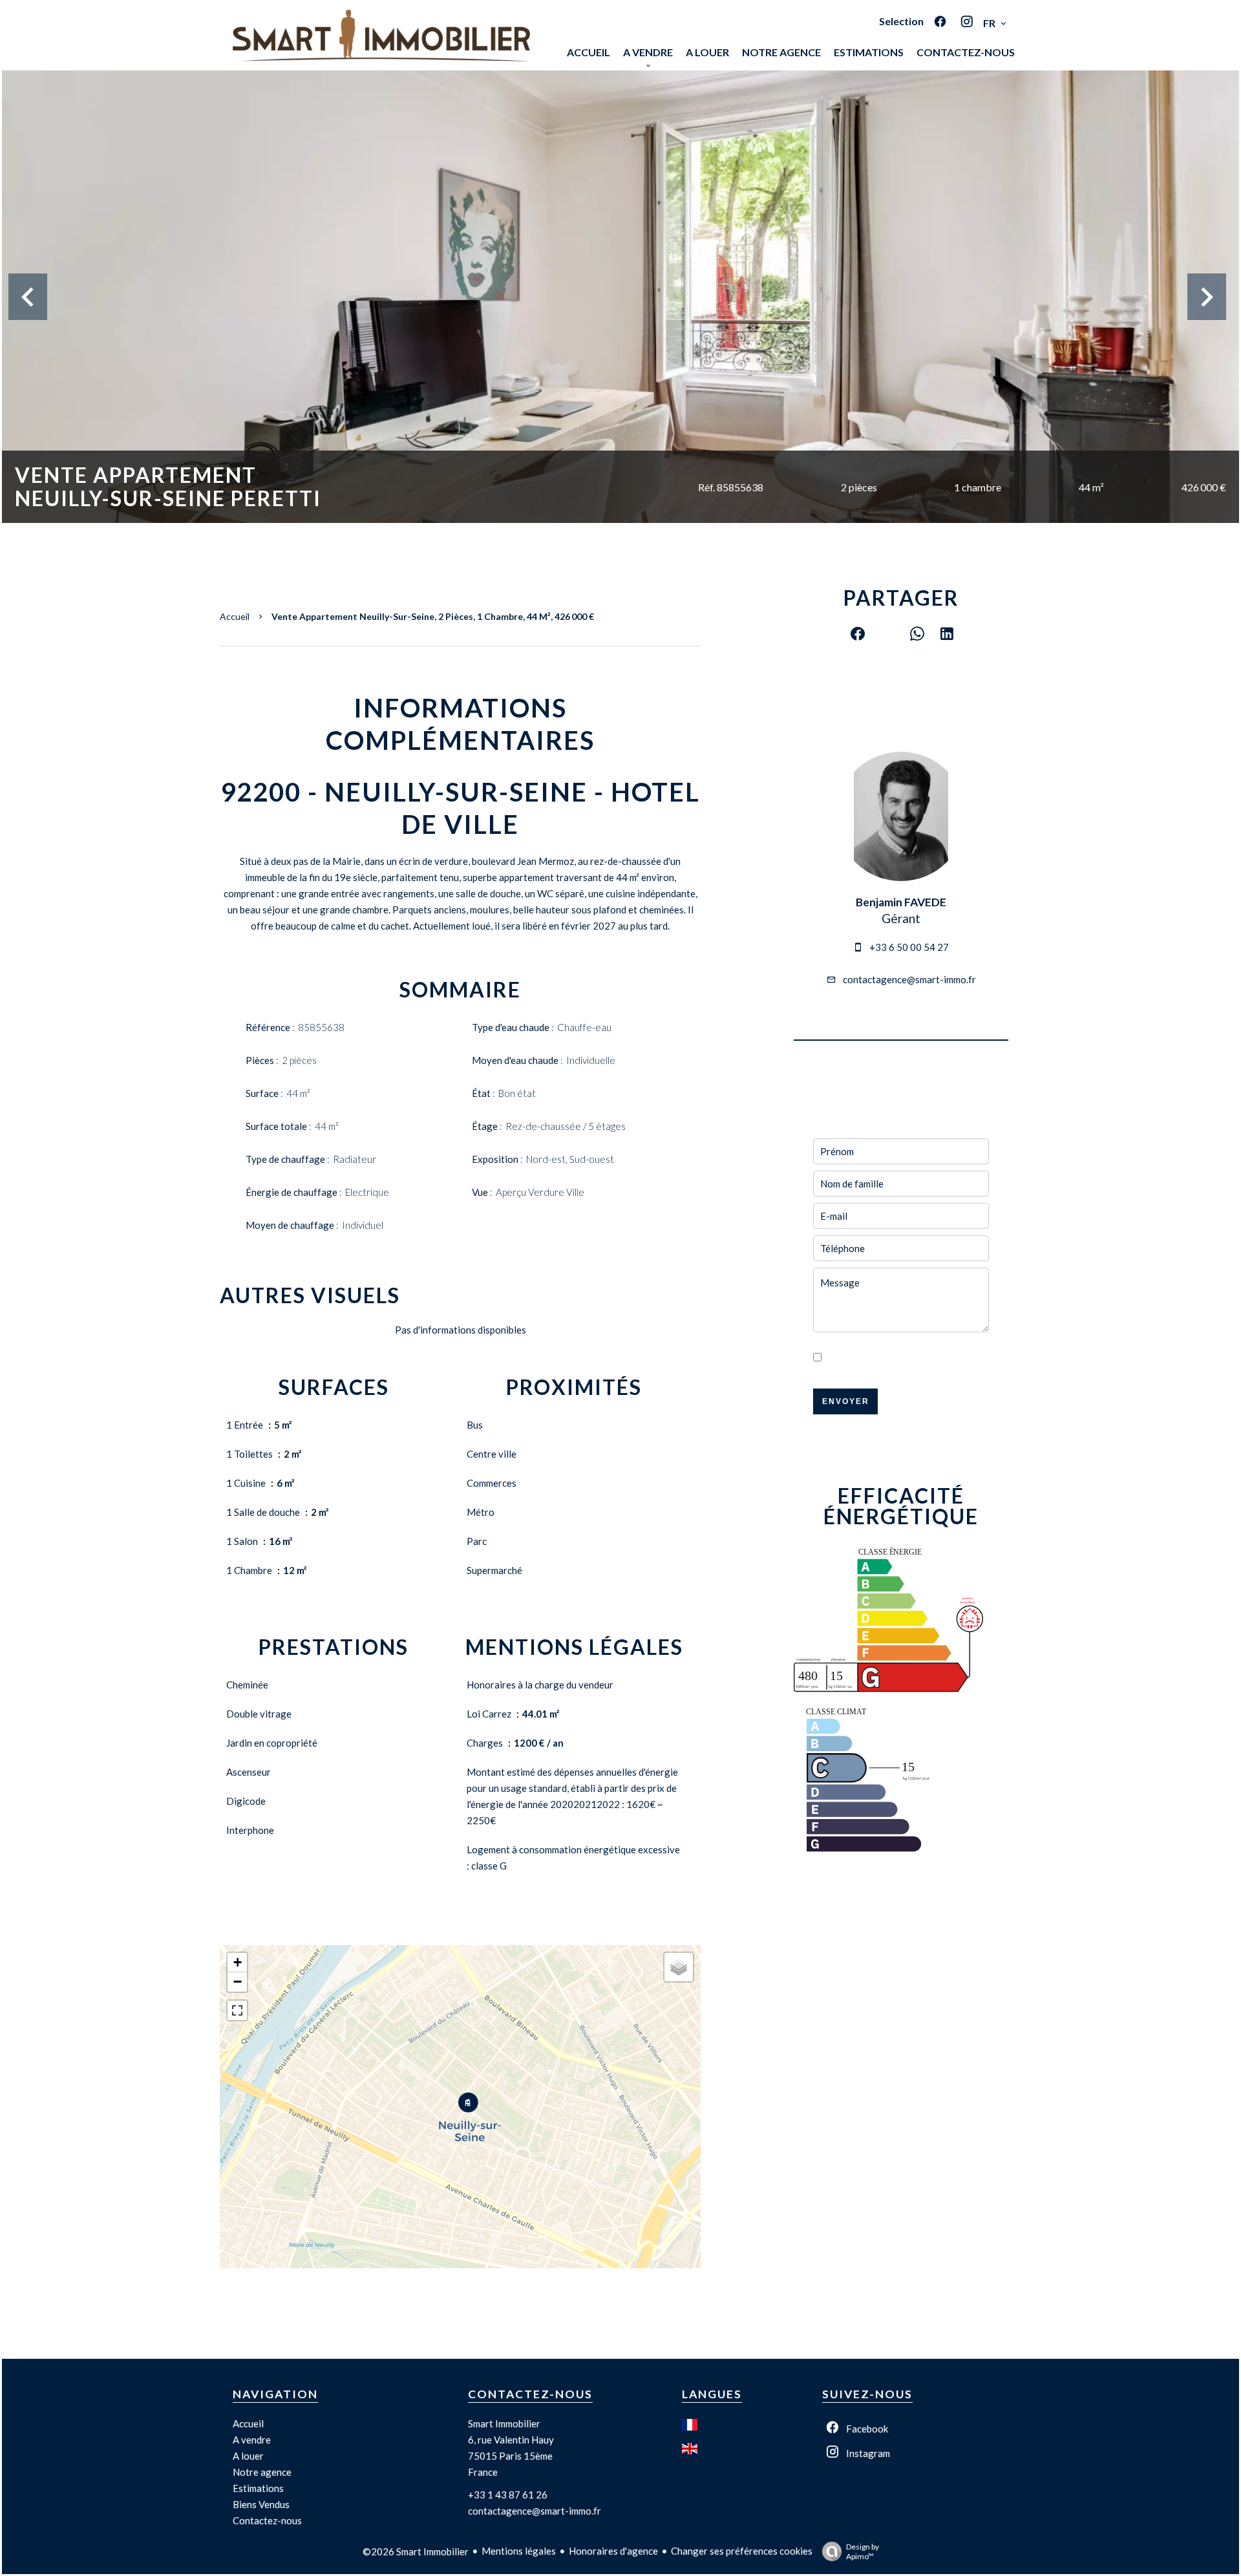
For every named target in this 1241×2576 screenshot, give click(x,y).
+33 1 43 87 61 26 (508, 2495)
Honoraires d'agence (613, 2551)
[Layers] (679, 1967)
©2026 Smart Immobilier (416, 2551)
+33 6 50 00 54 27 (909, 947)
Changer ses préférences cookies (742, 2551)
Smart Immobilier (504, 2423)
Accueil (235, 616)
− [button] (238, 1982)
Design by (863, 2551)
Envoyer (846, 1401)
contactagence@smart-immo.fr (909, 979)
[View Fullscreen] (237, 2010)
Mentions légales (519, 2551)
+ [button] (238, 1962)
